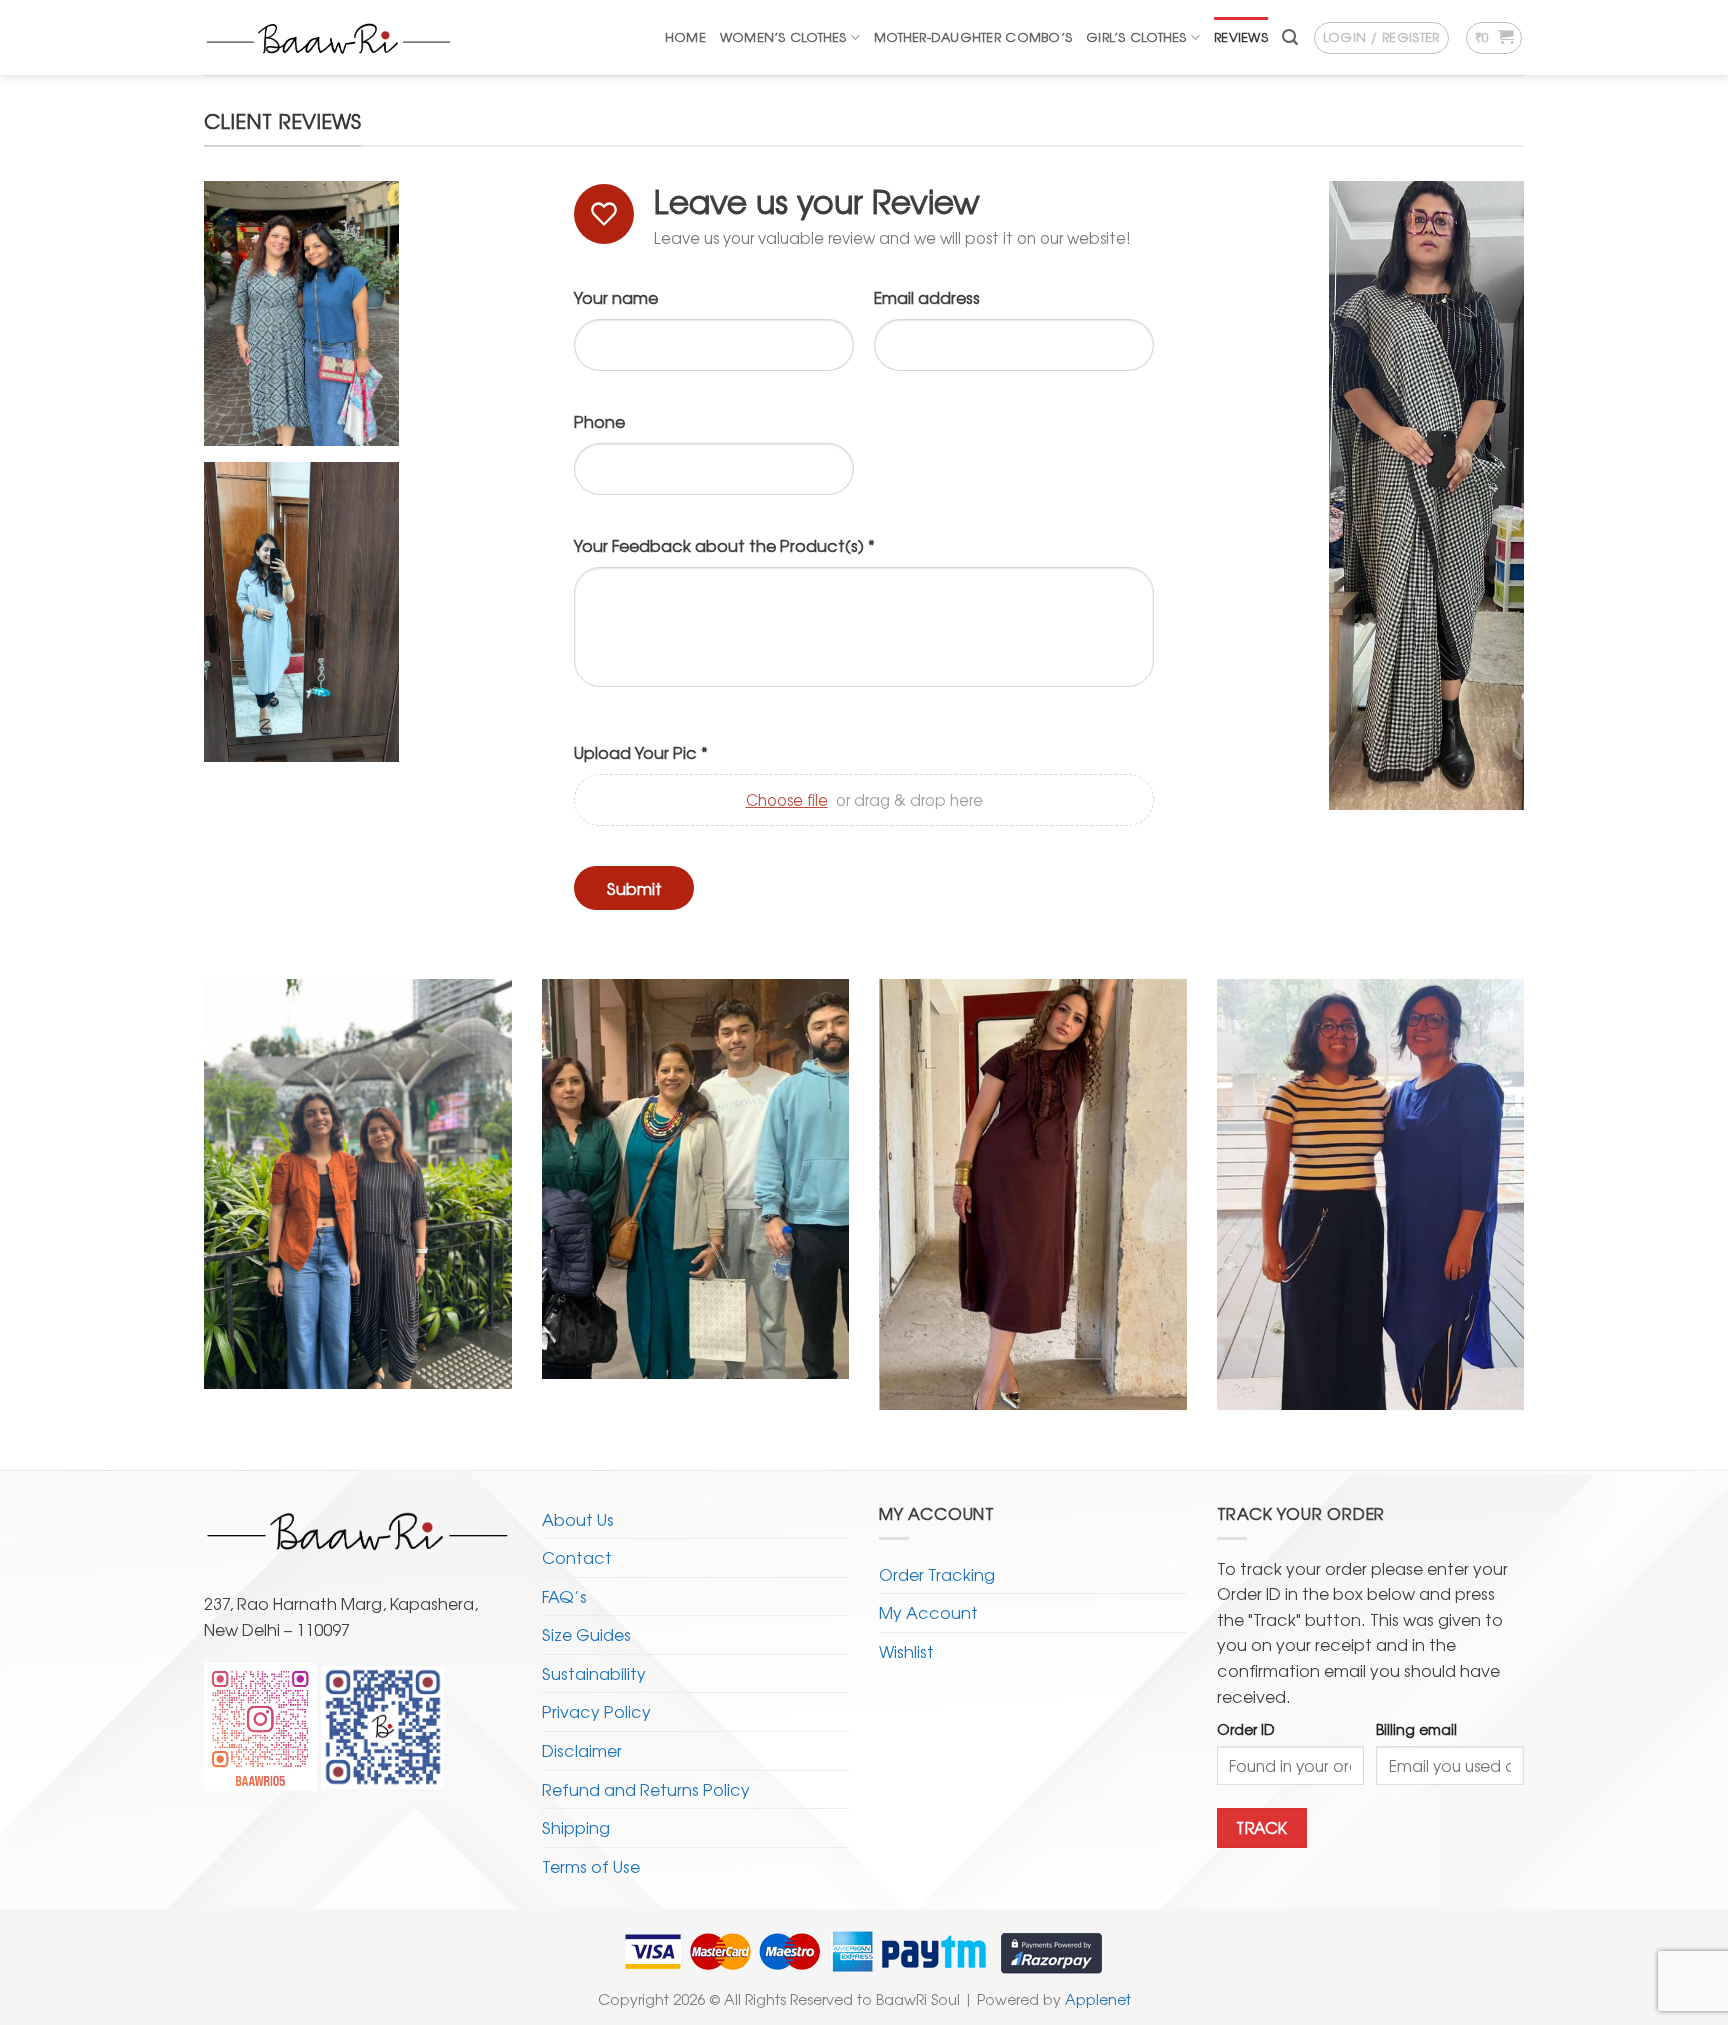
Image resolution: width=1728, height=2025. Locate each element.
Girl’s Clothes (1136, 36)
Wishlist (906, 1651)
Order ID (1246, 1728)
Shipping (576, 1827)
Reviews (1241, 36)
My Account (928, 1612)
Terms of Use (591, 1866)
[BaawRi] (329, 38)
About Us (578, 1519)
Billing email (1416, 1728)
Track (1261, 1827)
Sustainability (594, 1673)
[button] (1290, 37)
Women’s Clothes (783, 36)
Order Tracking (937, 1574)
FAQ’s (564, 1596)
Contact (577, 1557)
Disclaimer (582, 1750)
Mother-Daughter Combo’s (973, 36)
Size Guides (586, 1634)
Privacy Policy (596, 1711)
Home (685, 36)
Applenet (1098, 1998)
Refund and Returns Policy (646, 1789)
